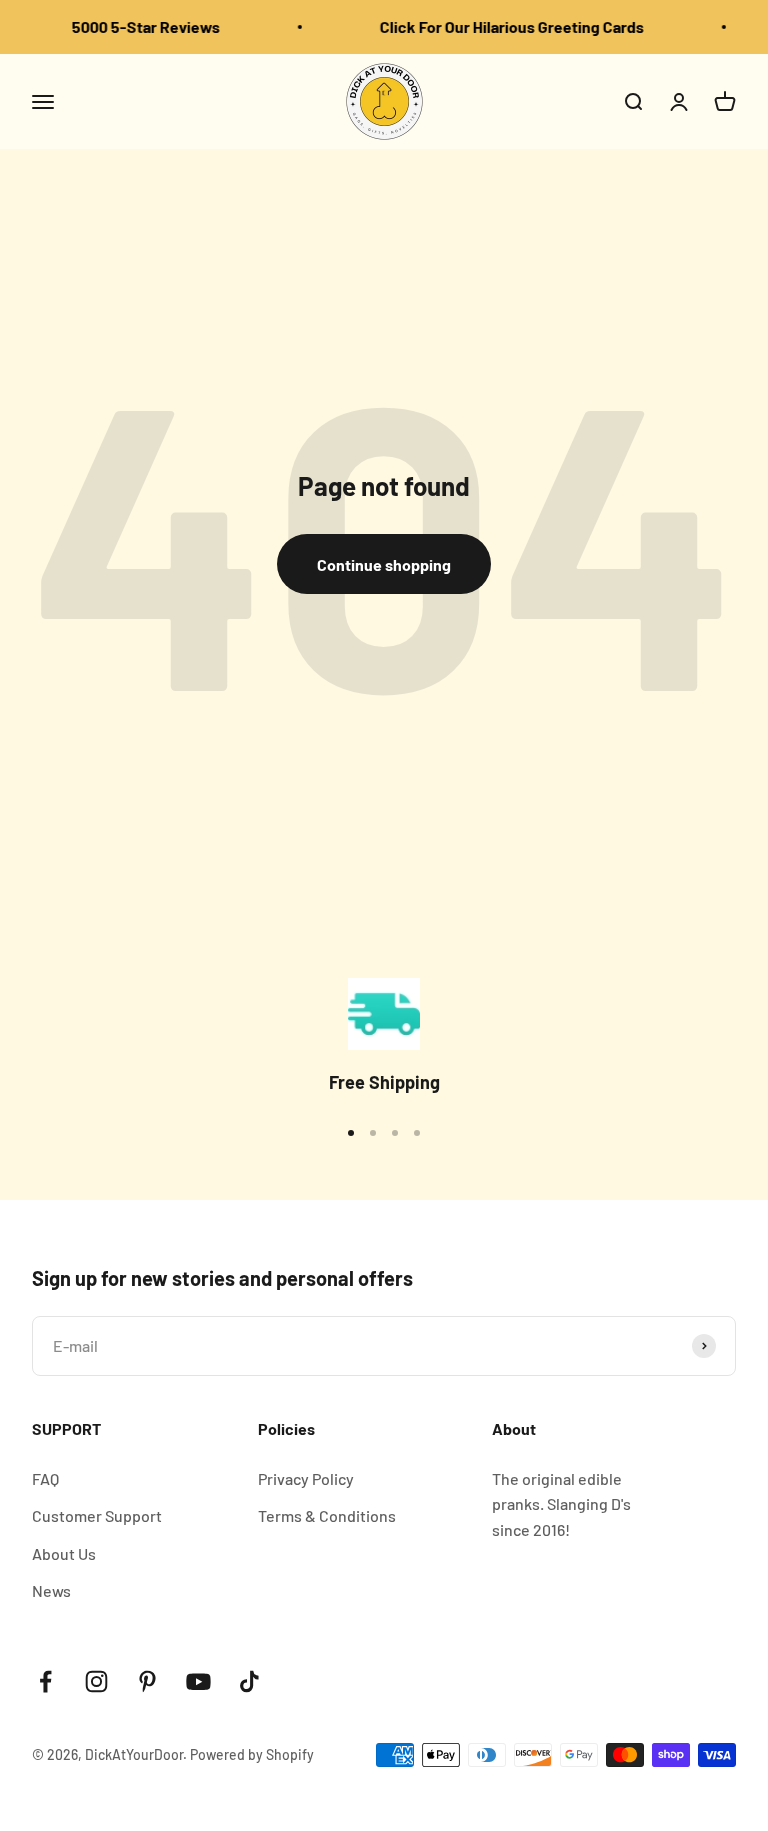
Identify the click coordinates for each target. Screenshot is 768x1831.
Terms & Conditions (327, 1515)
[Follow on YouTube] (198, 1681)
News (51, 1590)
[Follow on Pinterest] (147, 1681)
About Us (64, 1553)
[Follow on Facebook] (45, 1681)
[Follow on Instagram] (96, 1681)
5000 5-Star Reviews (140, 26)
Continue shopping (384, 564)
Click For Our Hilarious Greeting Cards (506, 26)
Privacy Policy (306, 1478)
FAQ (45, 1478)
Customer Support (97, 1515)
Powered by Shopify (252, 1754)
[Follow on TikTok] (249, 1681)
